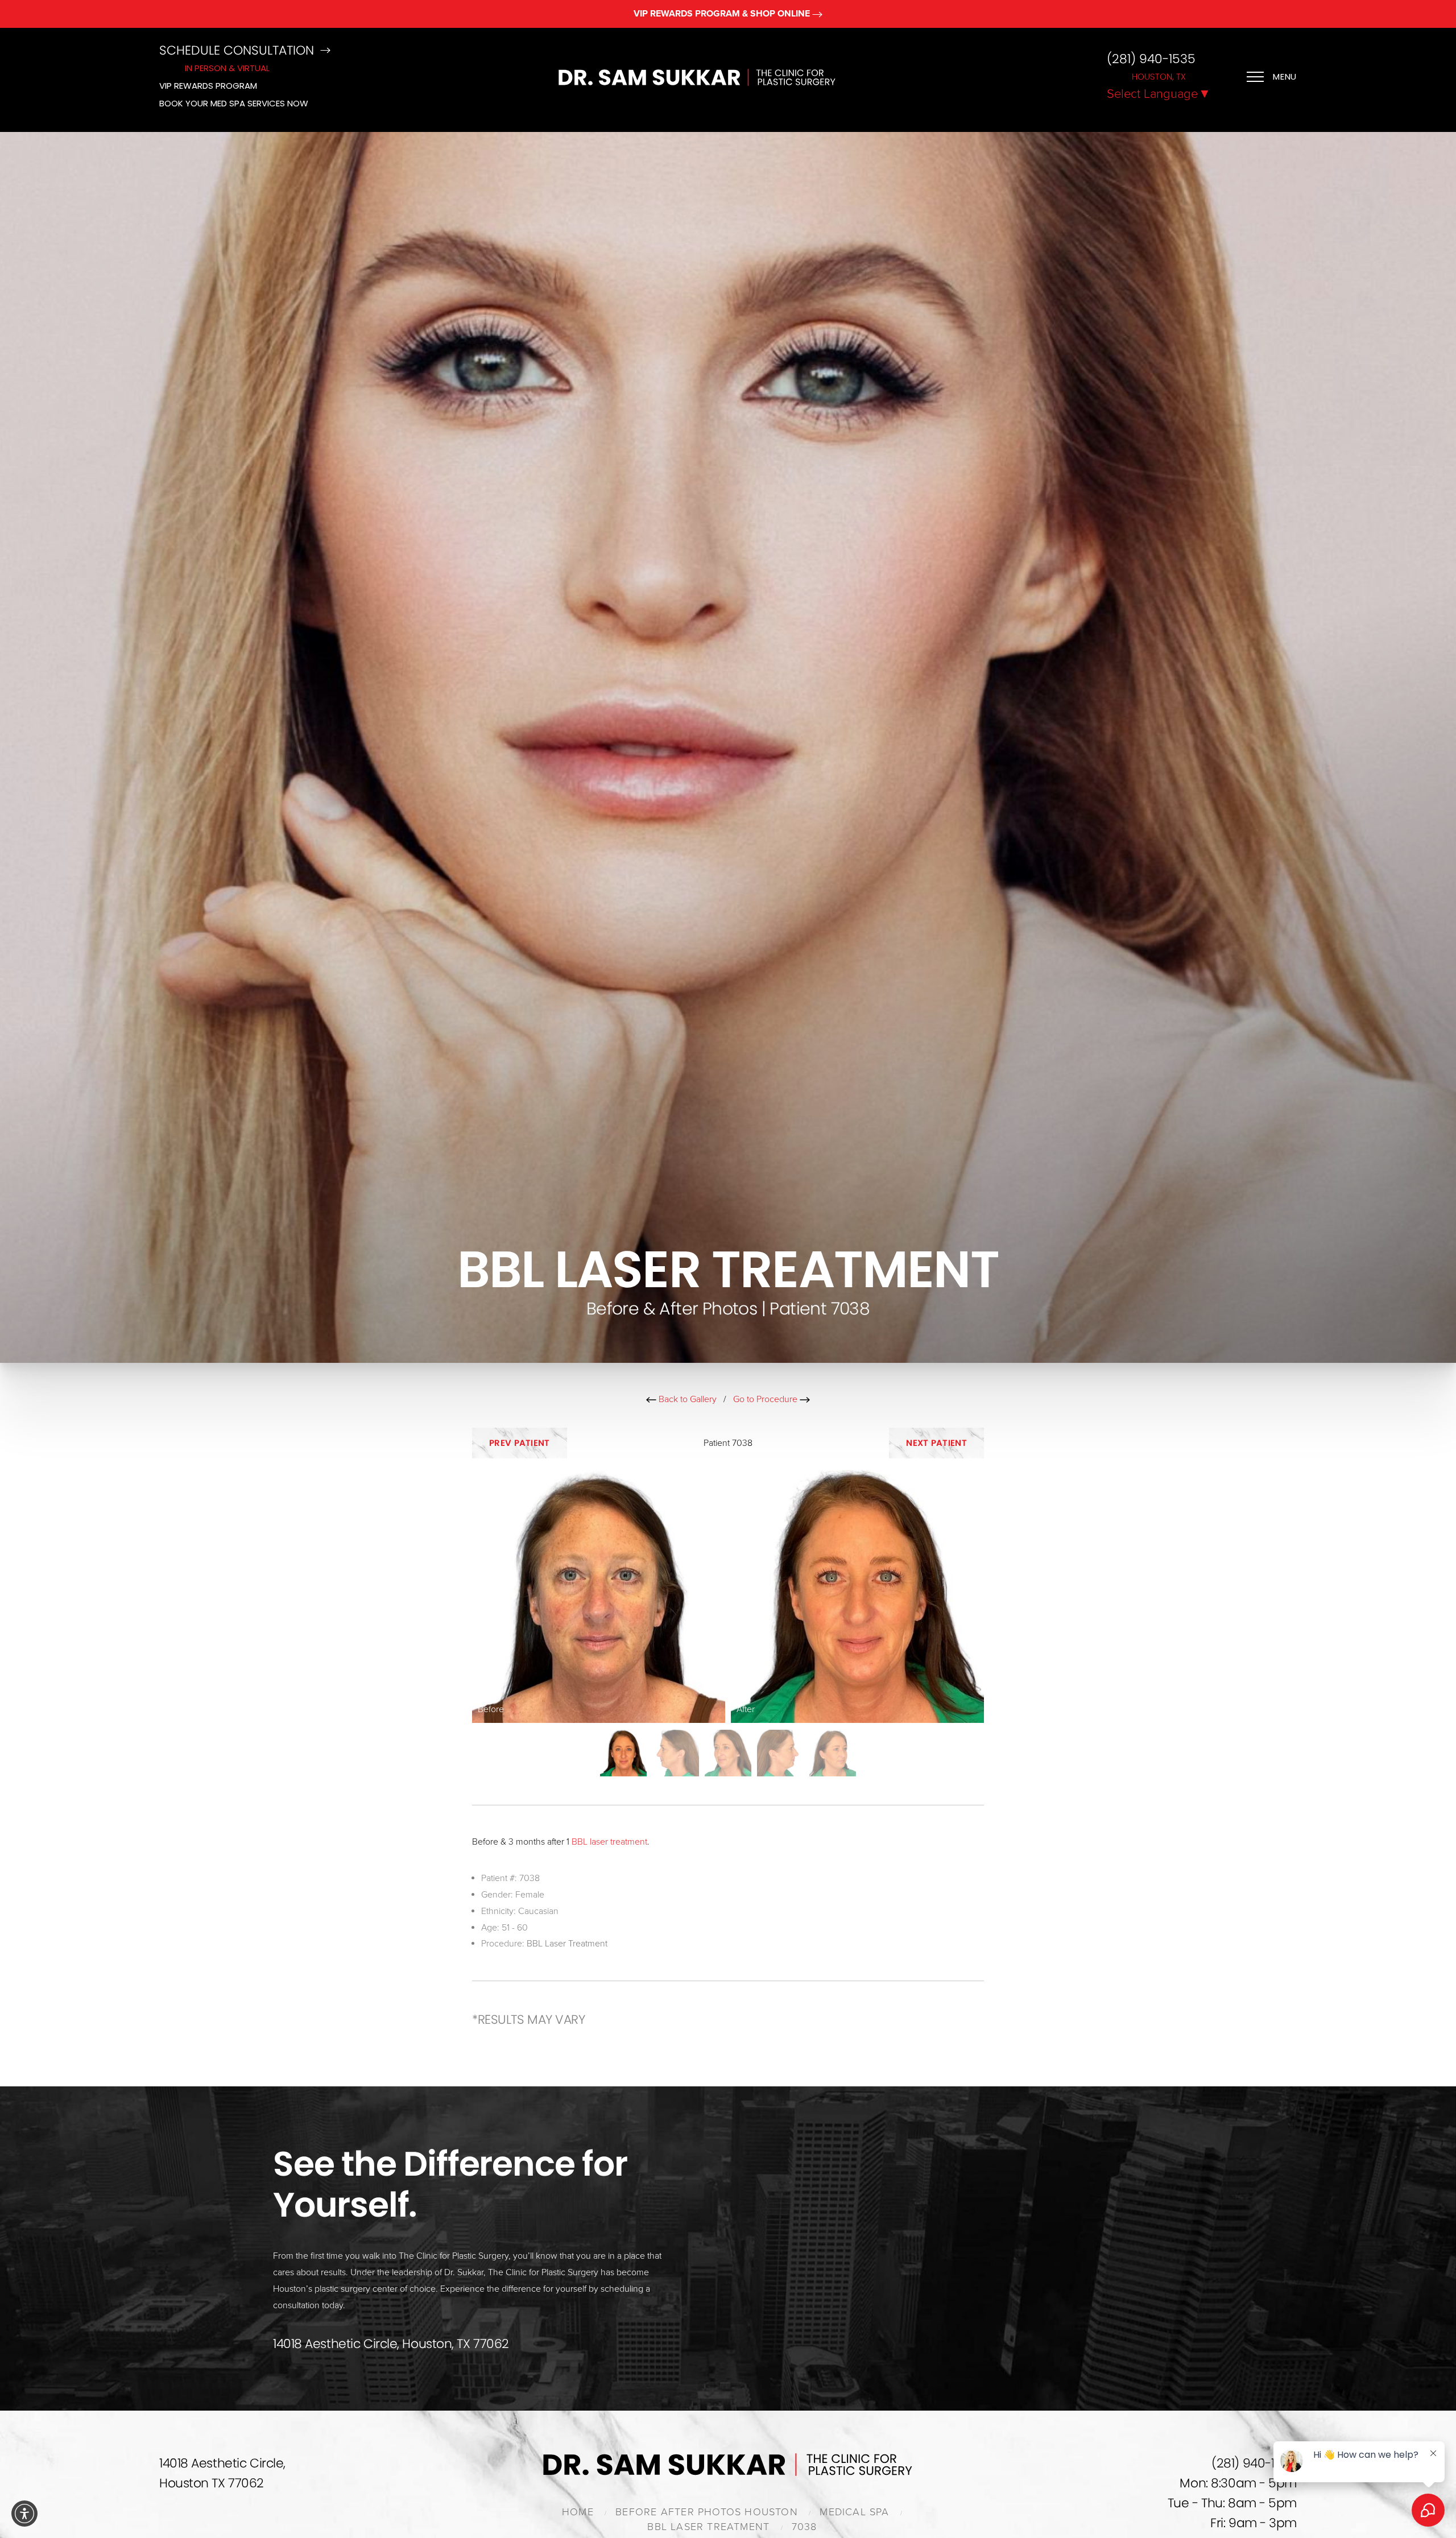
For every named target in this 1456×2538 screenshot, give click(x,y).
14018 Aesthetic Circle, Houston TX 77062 (222, 2473)
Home (578, 2512)
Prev (520, 1443)
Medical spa (854, 2512)
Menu (1285, 77)
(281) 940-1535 (1151, 59)
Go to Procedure (766, 1399)
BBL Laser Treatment (567, 1944)
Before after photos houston (707, 2512)
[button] (24, 2514)
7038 (804, 2527)
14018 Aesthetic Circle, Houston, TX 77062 (391, 2344)
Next (936, 1443)
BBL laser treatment (609, 1842)
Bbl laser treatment (708, 2527)
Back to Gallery (686, 1399)
